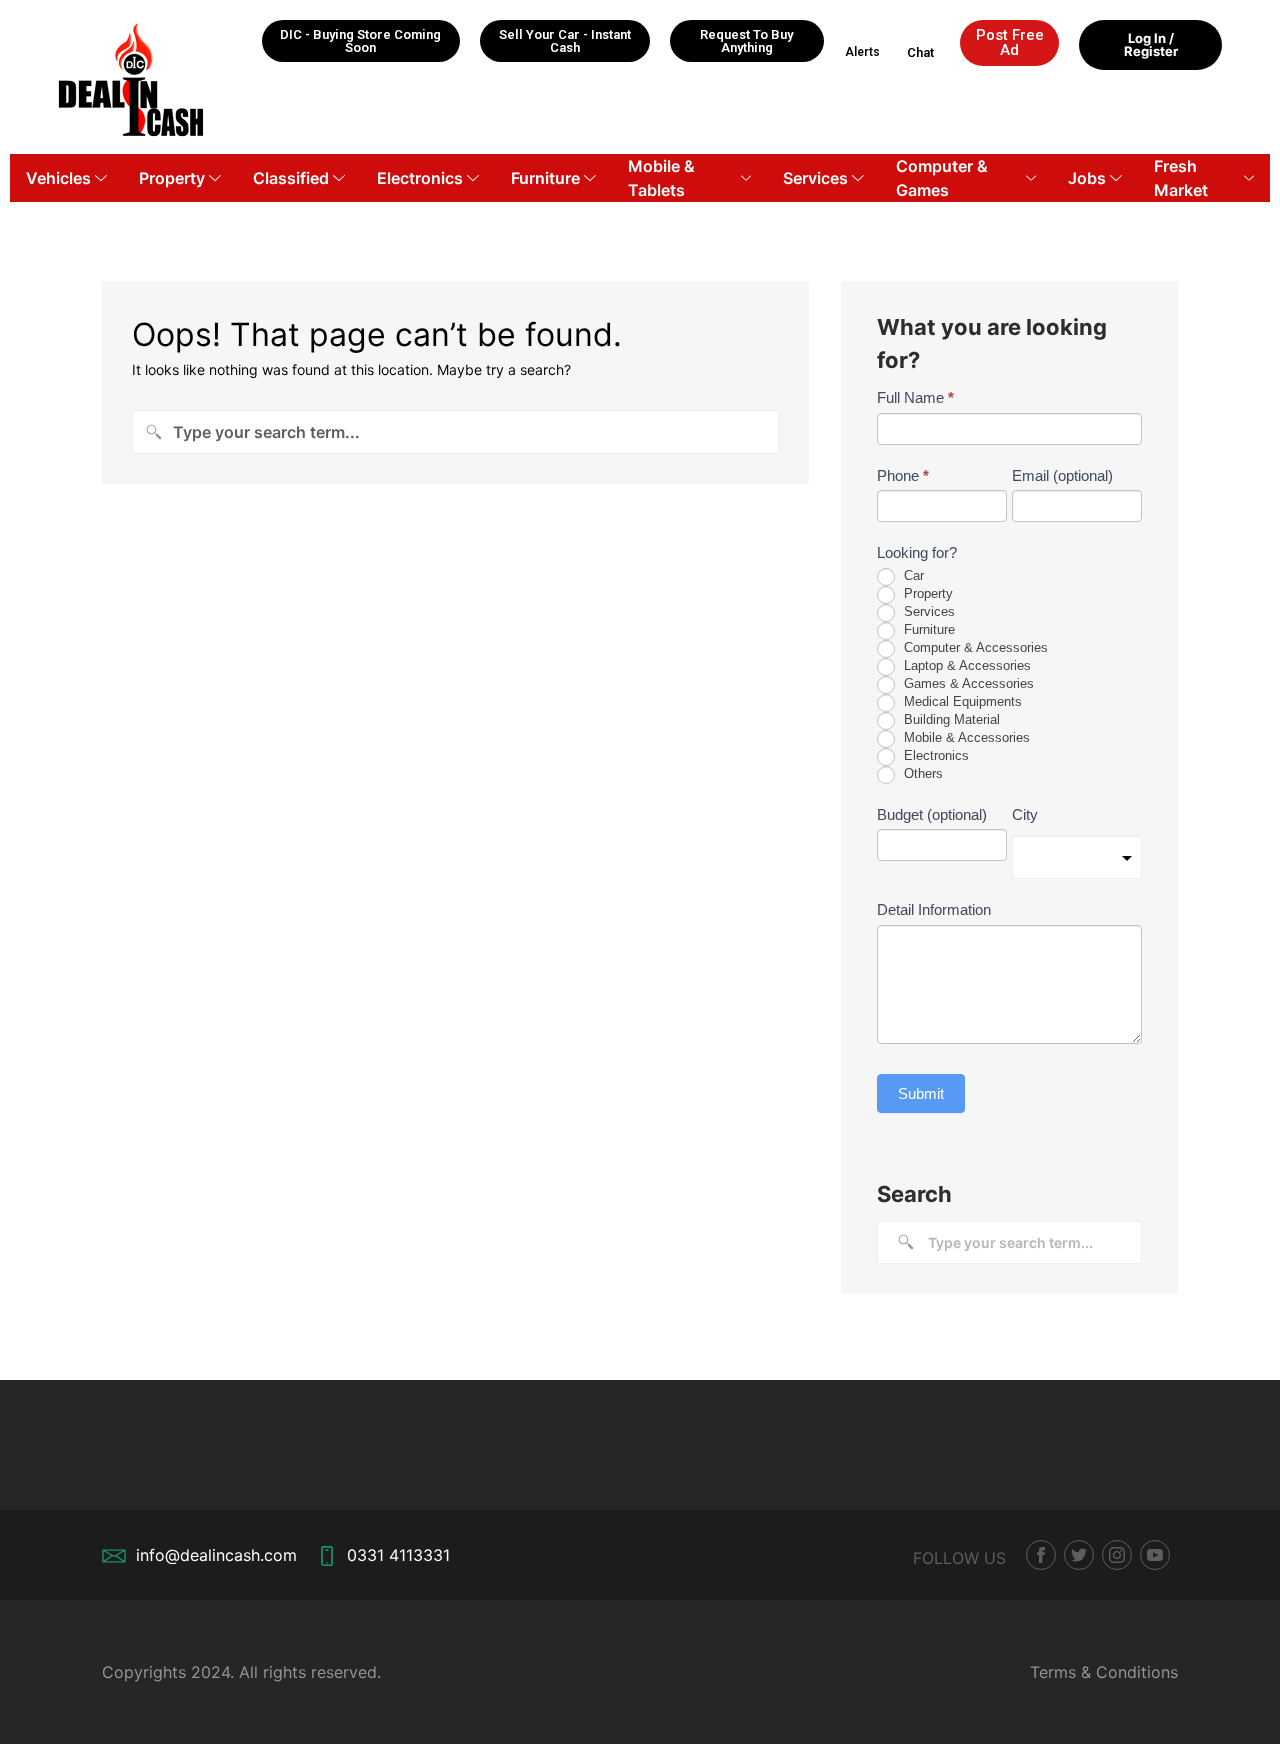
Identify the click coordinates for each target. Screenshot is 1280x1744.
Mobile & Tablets (661, 178)
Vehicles (58, 178)
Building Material (950, 719)
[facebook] (1041, 1555)
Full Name (915, 397)
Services (815, 178)
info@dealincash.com (216, 1555)
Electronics (420, 178)
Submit (921, 1093)
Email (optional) (1062, 475)
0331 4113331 (398, 1555)
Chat (920, 52)
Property (172, 178)
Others (921, 773)
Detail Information (934, 909)
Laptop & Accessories (965, 665)
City (1025, 814)
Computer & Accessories (974, 647)
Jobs (1087, 178)
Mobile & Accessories (965, 737)
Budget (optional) (932, 814)
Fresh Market (1181, 178)
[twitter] (1079, 1555)
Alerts (862, 52)
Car (912, 575)
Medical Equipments (961, 701)
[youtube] (1155, 1555)
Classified (291, 178)
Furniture (545, 178)
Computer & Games (942, 178)
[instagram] (1117, 1555)
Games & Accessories (967, 683)
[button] (361, 41)
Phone (903, 475)
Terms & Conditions (1104, 1672)
